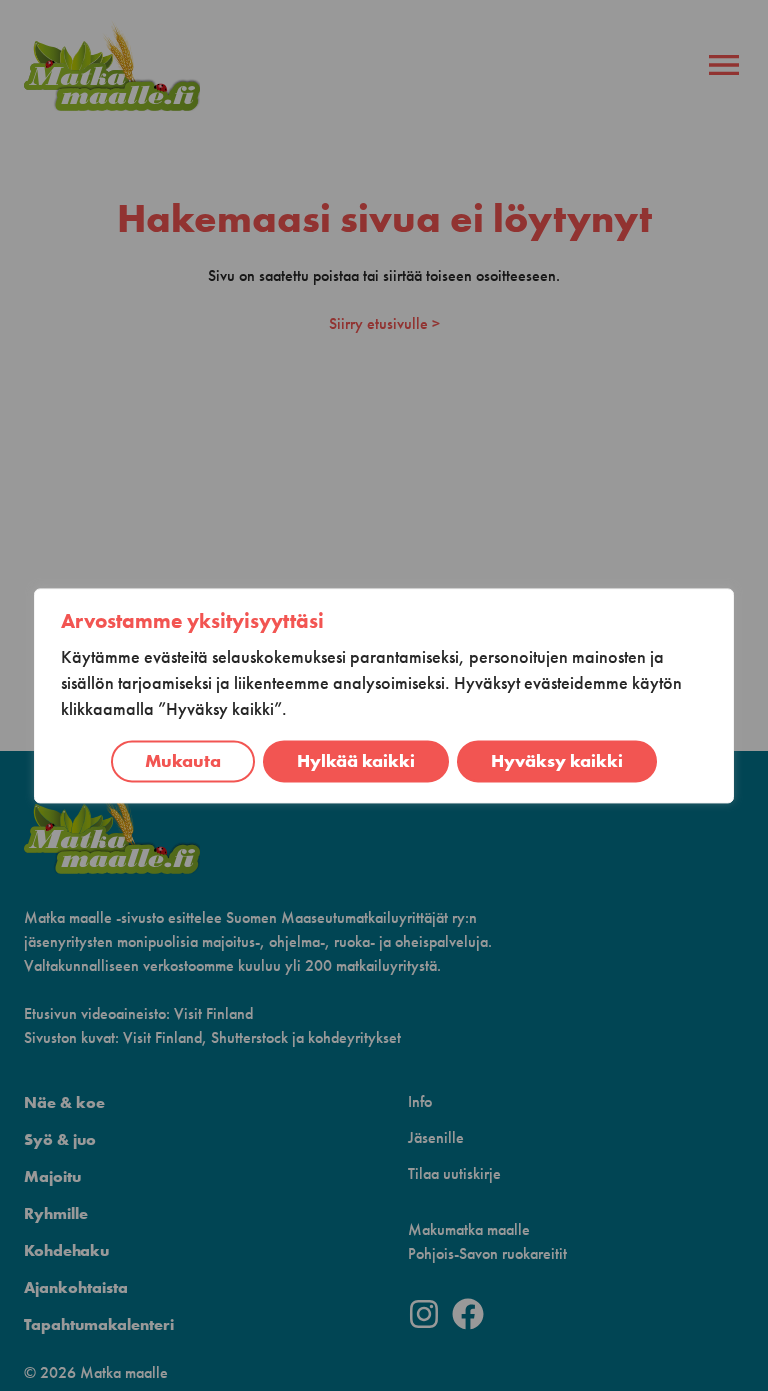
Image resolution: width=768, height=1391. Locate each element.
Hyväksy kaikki (557, 761)
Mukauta (183, 761)
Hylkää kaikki (356, 761)
